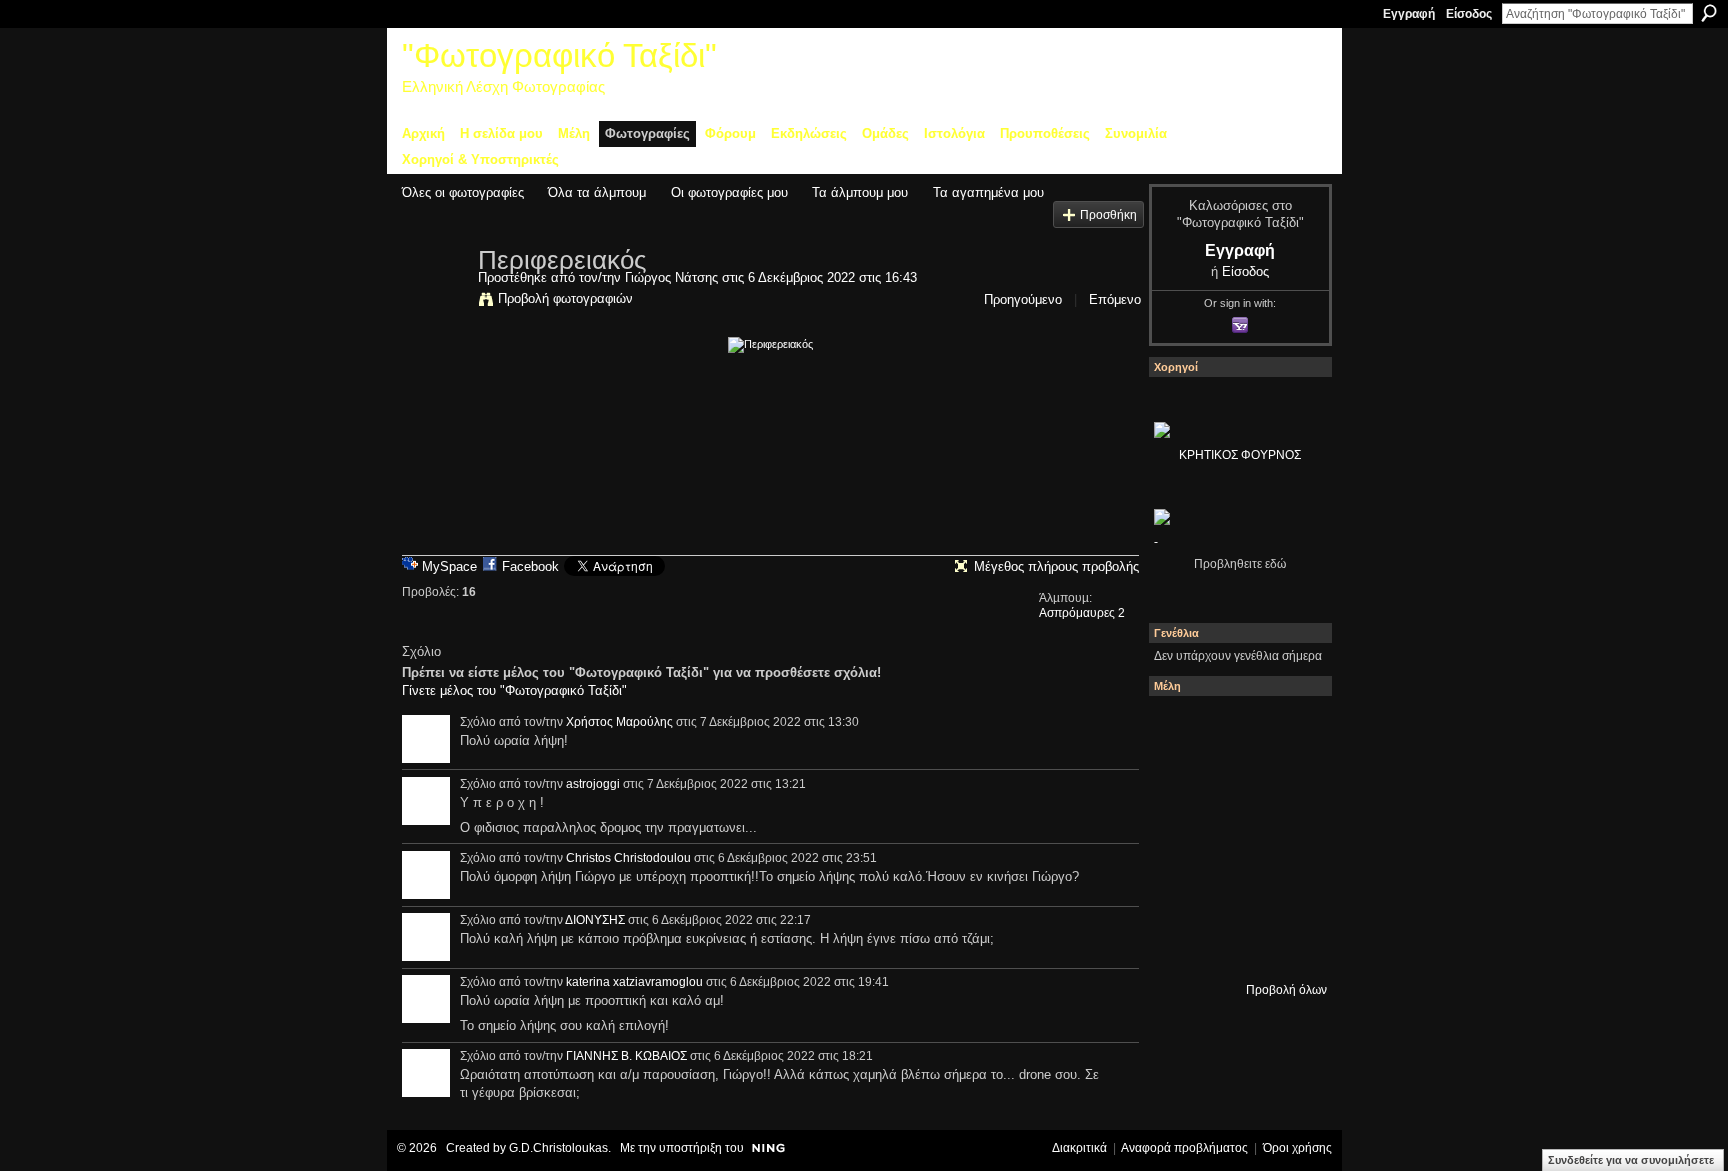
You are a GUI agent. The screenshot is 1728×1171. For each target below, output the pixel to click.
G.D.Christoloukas (558, 1148)
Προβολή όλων (1286, 990)
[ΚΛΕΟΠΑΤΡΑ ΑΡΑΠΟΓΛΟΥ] (1235, 837)
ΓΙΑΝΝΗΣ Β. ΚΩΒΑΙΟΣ (626, 1056)
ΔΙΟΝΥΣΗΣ (595, 920)
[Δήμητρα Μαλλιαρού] (1289, 729)
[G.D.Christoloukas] (1289, 945)
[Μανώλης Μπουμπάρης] (1181, 891)
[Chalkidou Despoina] (1181, 783)
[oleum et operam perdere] (1235, 729)
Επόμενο (1115, 299)
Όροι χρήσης (1297, 1148)
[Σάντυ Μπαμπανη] (1289, 891)
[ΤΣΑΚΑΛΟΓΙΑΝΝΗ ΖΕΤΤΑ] (1181, 945)
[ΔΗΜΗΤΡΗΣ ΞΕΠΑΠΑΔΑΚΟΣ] (1289, 783)
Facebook (530, 566)
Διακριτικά (1079, 1148)
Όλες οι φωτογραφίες (463, 192)
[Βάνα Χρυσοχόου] (1235, 783)
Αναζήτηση (1709, 13)
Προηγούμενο (1023, 299)
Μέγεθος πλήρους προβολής (1056, 566)
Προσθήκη (1108, 214)
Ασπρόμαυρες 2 (1082, 613)
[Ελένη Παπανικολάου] (1289, 837)
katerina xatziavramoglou (634, 982)
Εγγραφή (1409, 14)
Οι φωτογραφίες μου (729, 192)
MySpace (449, 566)
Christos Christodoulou (628, 858)
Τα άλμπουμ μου (860, 192)
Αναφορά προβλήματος (1184, 1148)
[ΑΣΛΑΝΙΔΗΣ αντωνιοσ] (1181, 837)
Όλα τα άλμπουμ (597, 192)
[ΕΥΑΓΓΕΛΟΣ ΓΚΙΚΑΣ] (1235, 891)
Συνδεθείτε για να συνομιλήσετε (1631, 1160)
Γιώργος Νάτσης (671, 277)
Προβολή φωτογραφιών (565, 298)
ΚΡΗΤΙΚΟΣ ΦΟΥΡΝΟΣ (1240, 455)
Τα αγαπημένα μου (988, 192)
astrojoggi (593, 784)
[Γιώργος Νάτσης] (434, 302)
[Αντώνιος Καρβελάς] (1235, 945)
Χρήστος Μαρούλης (619, 722)
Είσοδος (1469, 14)
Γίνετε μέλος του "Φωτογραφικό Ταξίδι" (514, 690)
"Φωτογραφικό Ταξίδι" (559, 55)
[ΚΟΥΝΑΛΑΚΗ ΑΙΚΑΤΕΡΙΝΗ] (1181, 729)
